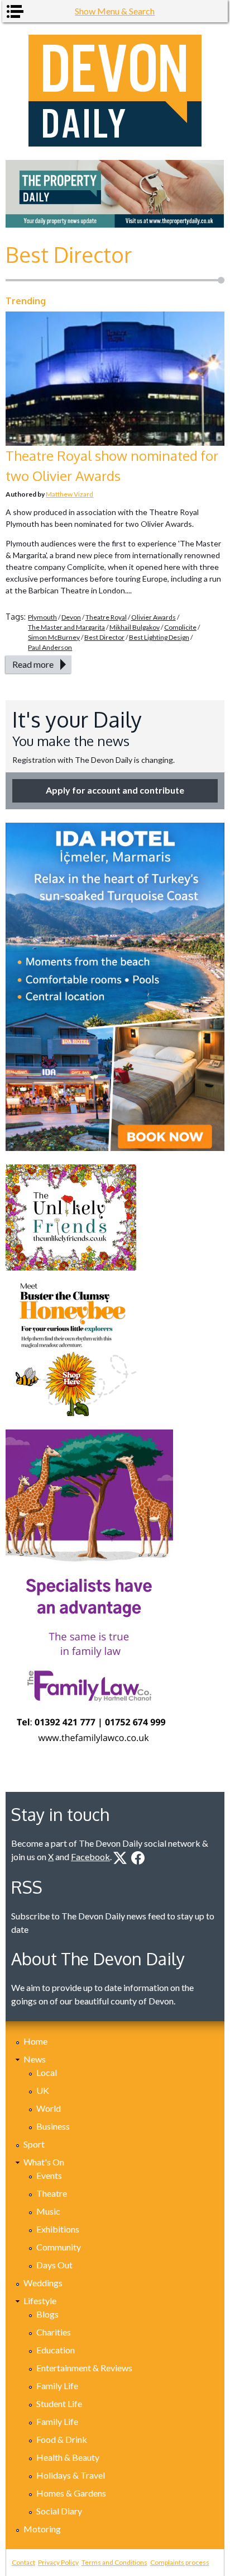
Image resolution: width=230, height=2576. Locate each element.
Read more (33, 664)
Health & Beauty (68, 2457)
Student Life (59, 2403)
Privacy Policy (58, 2562)
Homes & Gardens (71, 2493)
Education (56, 2350)
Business (53, 2126)
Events (49, 2175)
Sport (34, 2144)
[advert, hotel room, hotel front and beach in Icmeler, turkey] (115, 987)
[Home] (115, 91)
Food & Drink (62, 2439)
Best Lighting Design (159, 637)
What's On (44, 2162)
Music (48, 2211)
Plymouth (42, 617)
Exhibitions (58, 2229)
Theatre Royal (106, 617)
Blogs (47, 2314)
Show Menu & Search (115, 11)
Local (47, 2072)
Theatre (52, 2193)
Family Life (57, 2386)
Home (35, 2041)
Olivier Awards (154, 617)
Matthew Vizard (70, 494)
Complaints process (180, 2562)
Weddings (43, 2283)
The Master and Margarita (66, 627)
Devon (71, 617)
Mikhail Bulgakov (135, 627)
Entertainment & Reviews (84, 2368)
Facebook (90, 1856)
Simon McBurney (54, 637)
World (49, 2108)
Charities (54, 2332)
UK (43, 2090)
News (35, 2059)
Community (59, 2247)
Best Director (104, 637)
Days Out (54, 2265)
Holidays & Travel (71, 2475)
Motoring (42, 2529)
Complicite (180, 627)
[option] (115, 194)
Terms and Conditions (114, 2562)
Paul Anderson (50, 647)
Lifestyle (40, 2301)
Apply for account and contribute (115, 790)
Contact (23, 2562)
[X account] (120, 1858)
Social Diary (59, 2511)
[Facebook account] (138, 1858)
